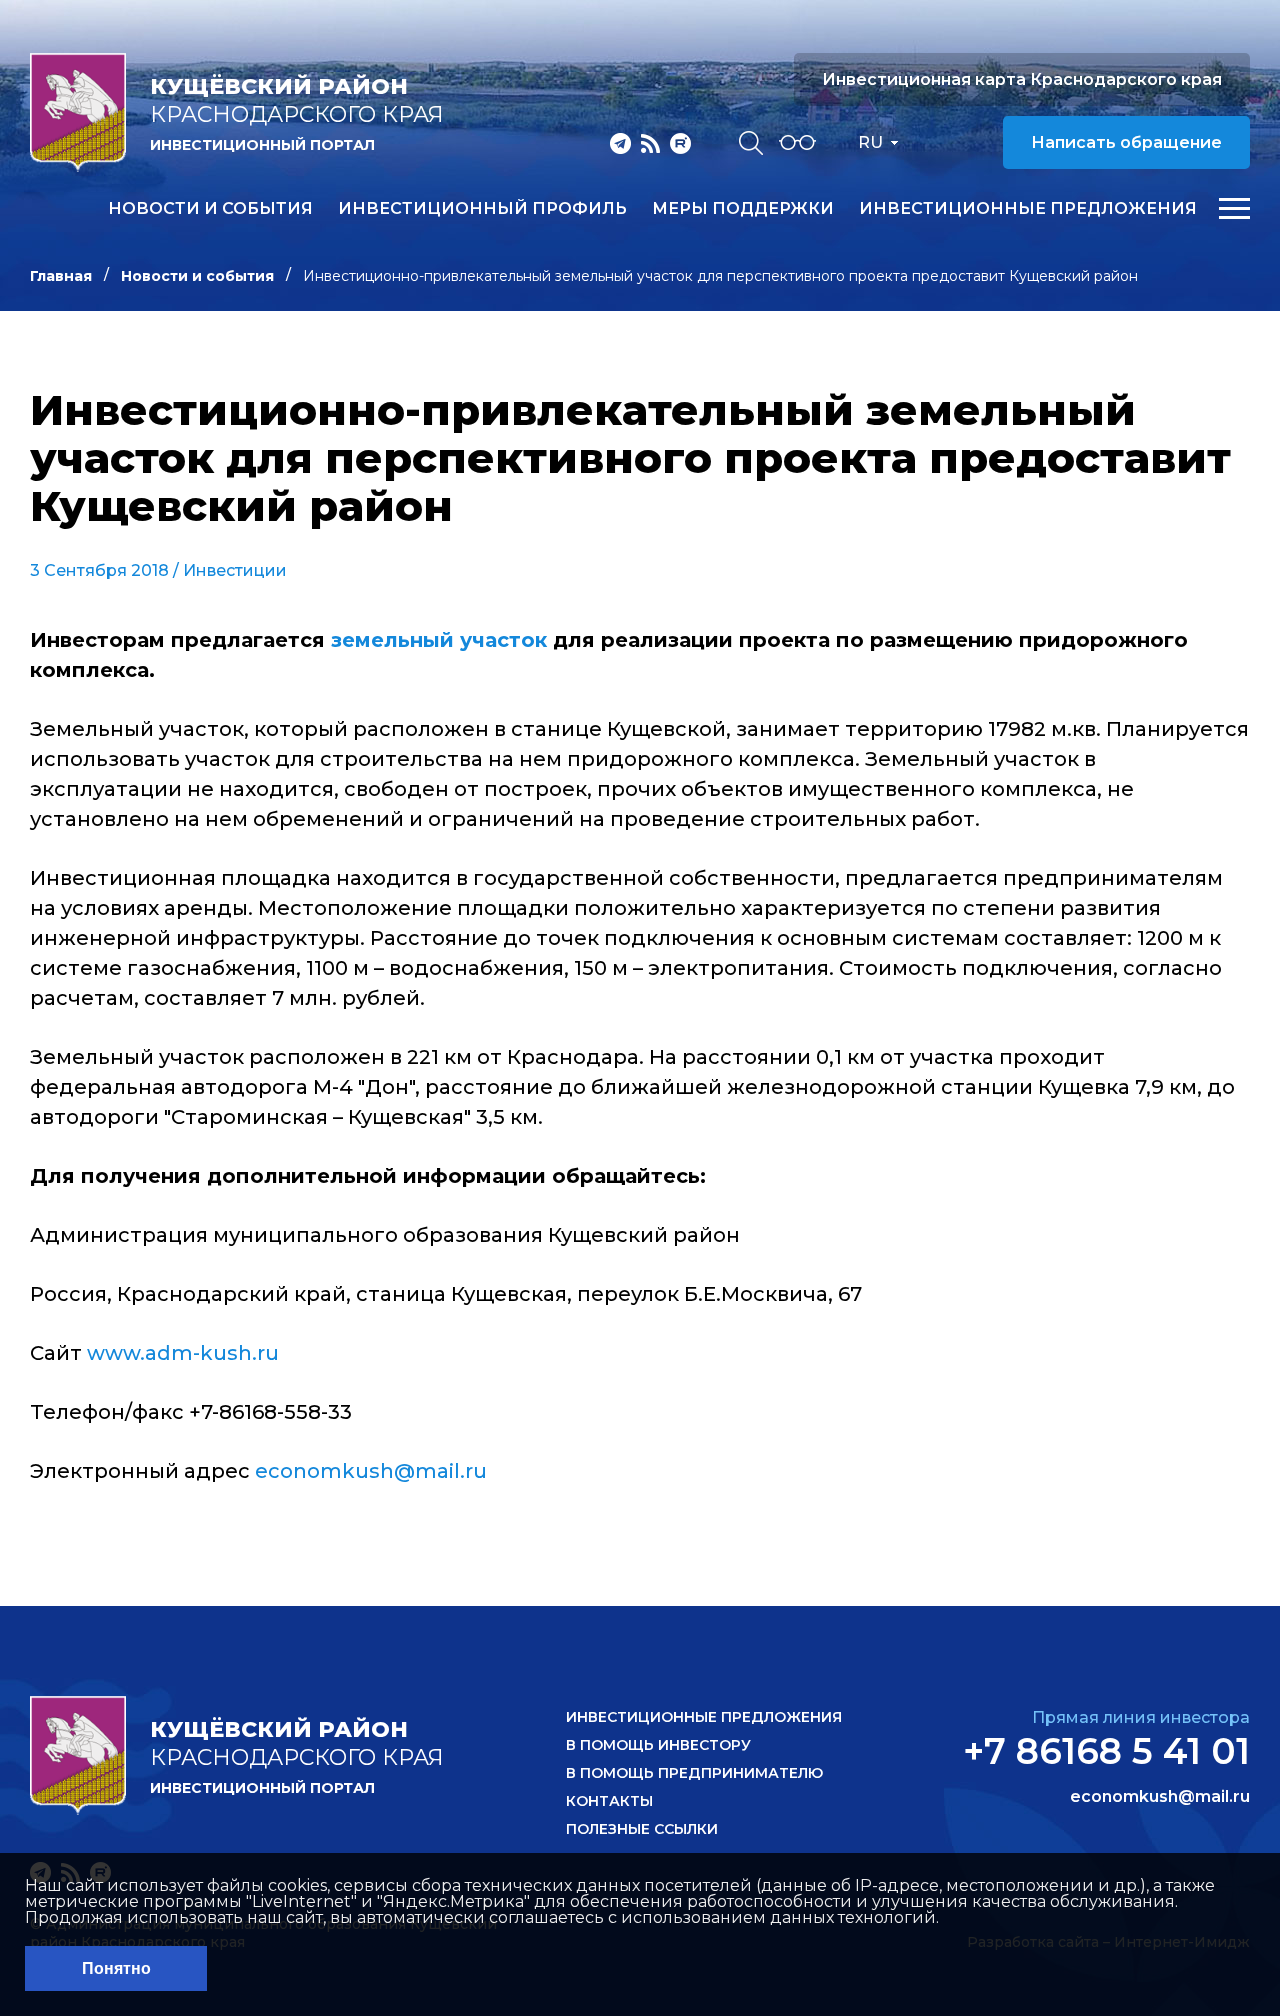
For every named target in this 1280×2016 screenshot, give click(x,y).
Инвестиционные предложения (1028, 209)
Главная (61, 276)
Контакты (609, 1801)
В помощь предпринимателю (694, 1773)
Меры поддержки (743, 209)
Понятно (116, 1968)
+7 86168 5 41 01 (1106, 1751)
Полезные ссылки (642, 1829)
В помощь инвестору (658, 1745)
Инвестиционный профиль (482, 209)
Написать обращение (1126, 142)
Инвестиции (235, 570)
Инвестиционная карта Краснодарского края (1022, 79)
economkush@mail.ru (371, 1471)
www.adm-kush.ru (183, 1353)
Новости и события (210, 209)
